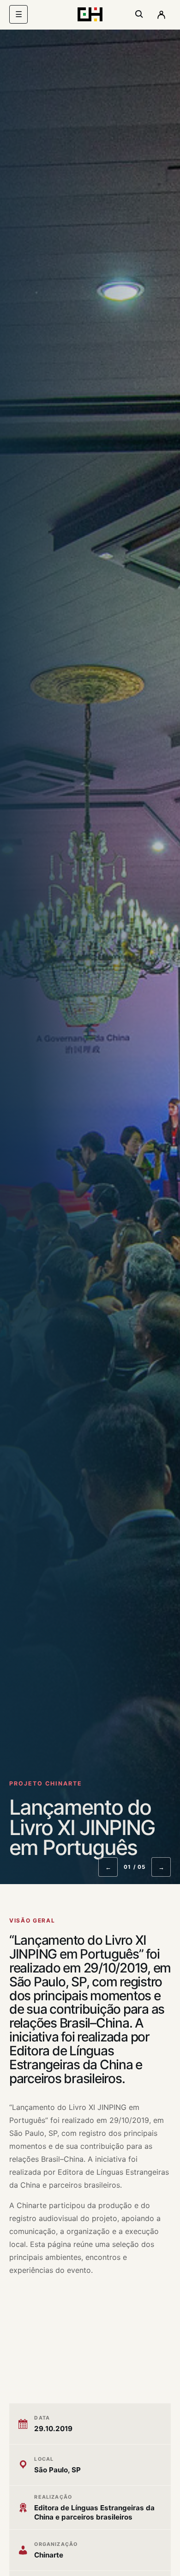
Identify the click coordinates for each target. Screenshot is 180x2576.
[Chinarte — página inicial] (90, 14)
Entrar (161, 14)
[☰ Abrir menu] (18, 14)
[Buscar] (139, 14)
